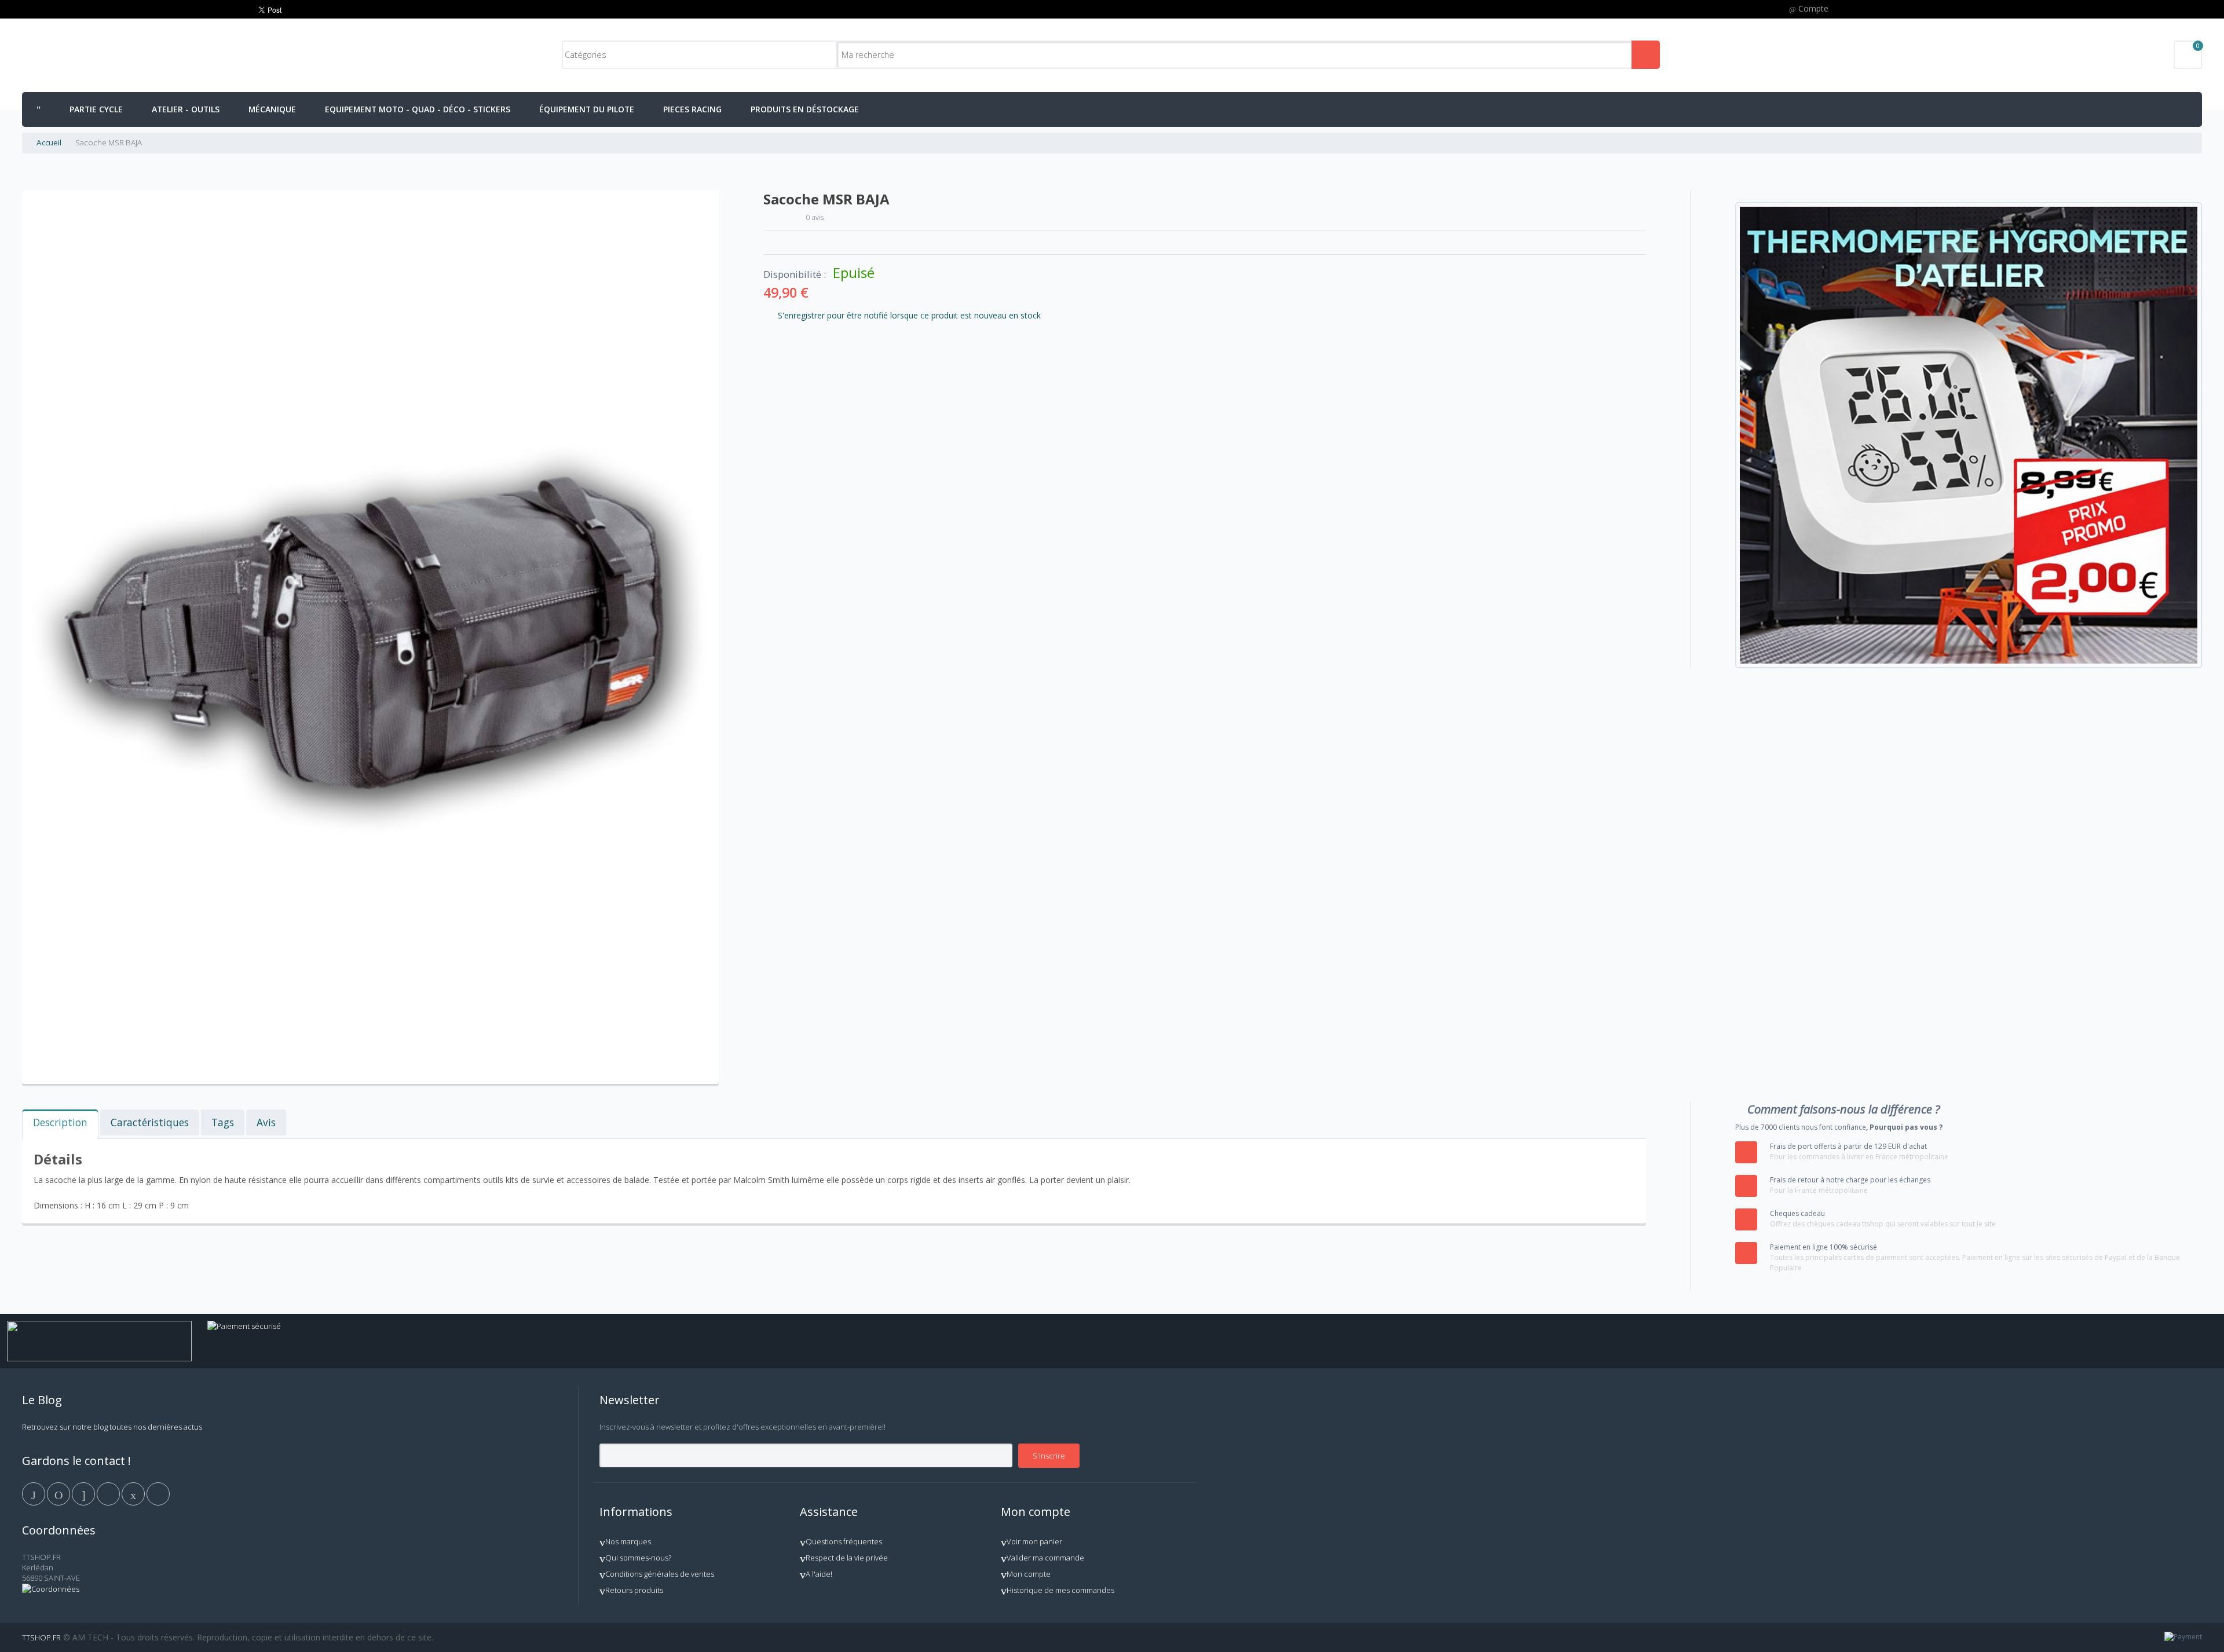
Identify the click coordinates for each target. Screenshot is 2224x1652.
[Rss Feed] (158, 1493)
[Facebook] (34, 1493)
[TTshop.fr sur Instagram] (109, 1493)
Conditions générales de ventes (660, 1574)
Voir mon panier (1034, 1541)
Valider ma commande (1045, 1558)
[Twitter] (59, 1493)
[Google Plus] (84, 1493)
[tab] (60, 1124)
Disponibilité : (795, 274)
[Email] (134, 1493)
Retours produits (634, 1590)
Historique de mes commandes (1060, 1590)
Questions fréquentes (844, 1541)
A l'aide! (819, 1574)
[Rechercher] (1646, 55)
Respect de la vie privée (847, 1558)
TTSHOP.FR (41, 1638)
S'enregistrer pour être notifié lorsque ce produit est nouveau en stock (909, 315)
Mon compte (1029, 1574)
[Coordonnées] (51, 1589)
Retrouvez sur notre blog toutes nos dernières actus (112, 1427)
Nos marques (628, 1541)
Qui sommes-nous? (638, 1558)
